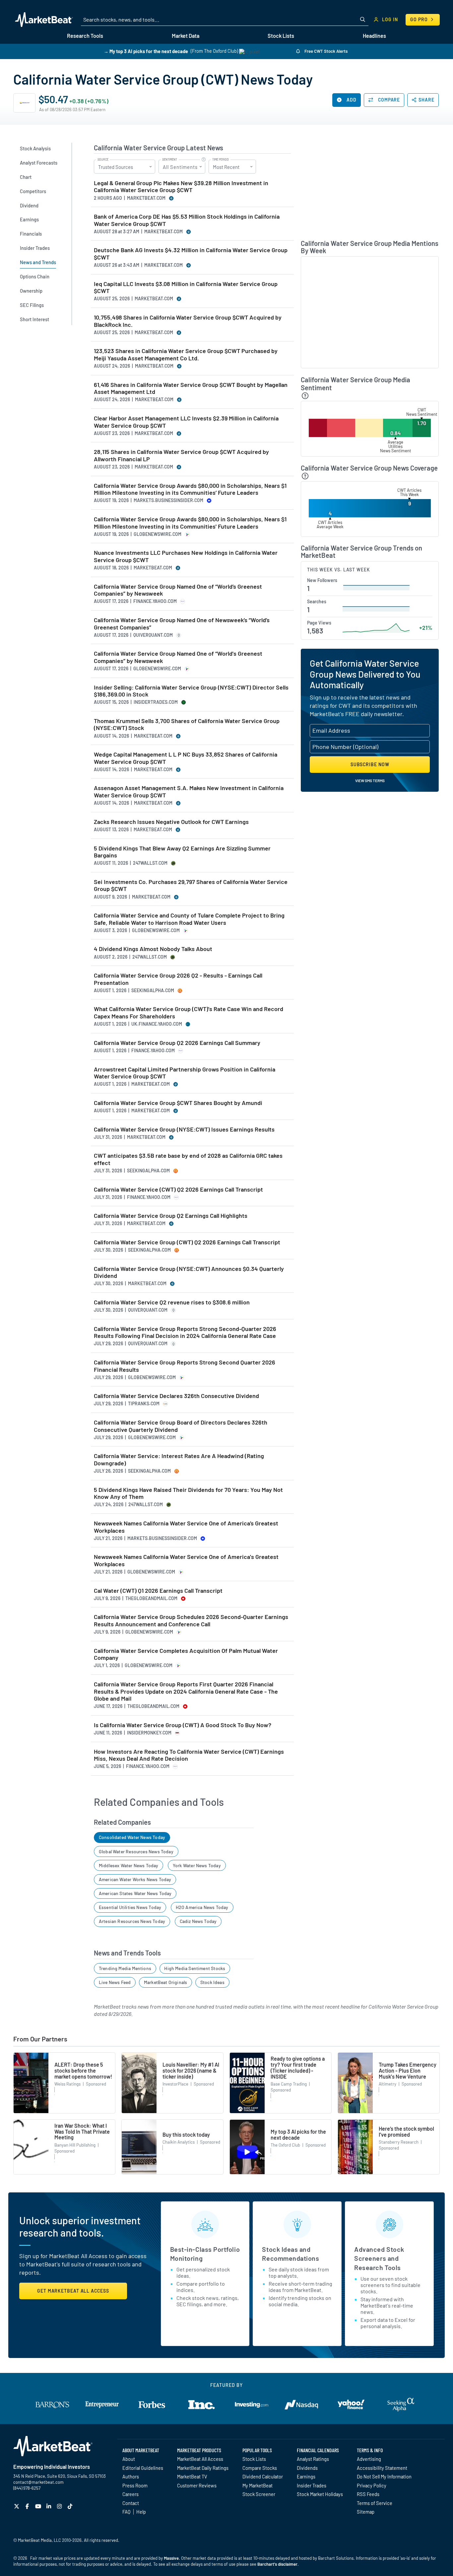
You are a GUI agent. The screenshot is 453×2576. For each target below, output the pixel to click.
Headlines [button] (374, 36)
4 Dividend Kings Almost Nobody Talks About (153, 949)
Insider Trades (312, 2485)
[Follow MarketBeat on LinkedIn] (50, 2506)
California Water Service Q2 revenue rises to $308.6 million (172, 1302)
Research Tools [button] (85, 36)
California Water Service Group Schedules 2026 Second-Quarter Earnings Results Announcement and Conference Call (191, 1620)
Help (141, 2512)
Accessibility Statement (382, 2468)
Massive (171, 2558)
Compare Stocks (260, 2468)
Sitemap (366, 2512)
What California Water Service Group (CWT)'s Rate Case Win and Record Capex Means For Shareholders (189, 1013)
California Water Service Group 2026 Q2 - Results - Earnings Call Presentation (178, 979)
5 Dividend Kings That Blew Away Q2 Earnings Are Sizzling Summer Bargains (182, 852)
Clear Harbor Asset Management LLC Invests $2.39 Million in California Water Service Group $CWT (186, 422)
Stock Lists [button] (281, 36)
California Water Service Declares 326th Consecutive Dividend (176, 1396)
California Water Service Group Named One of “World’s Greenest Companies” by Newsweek (178, 590)
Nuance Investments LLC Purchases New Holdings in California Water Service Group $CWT (186, 556)
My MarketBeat (258, 2485)
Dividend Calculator (263, 2476)
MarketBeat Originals (166, 1982)
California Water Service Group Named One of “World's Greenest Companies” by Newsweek (178, 657)
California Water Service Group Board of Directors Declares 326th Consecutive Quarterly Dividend (181, 1426)
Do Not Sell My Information (384, 2476)
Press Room (135, 2485)
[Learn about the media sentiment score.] (305, 396)
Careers (130, 2494)
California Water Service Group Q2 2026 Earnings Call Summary (177, 1043)
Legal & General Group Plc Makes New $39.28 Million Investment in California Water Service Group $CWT (181, 187)
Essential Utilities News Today (130, 1907)
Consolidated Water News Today (132, 1837)
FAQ (126, 2512)
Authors (131, 2476)
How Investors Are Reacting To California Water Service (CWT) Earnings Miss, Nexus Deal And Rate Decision (189, 1755)
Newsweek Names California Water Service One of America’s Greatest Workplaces (186, 1527)
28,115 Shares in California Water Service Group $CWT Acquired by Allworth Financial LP (181, 455)
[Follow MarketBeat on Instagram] (60, 2506)
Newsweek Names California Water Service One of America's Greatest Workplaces (186, 1560)
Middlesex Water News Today (129, 1865)
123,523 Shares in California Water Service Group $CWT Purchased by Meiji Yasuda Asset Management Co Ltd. (186, 355)
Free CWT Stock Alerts (325, 51)
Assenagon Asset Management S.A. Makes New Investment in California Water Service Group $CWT (189, 792)
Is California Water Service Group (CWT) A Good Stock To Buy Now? (183, 1725)
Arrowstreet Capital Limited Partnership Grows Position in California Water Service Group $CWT (185, 1073)
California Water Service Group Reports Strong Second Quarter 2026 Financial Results (185, 1366)
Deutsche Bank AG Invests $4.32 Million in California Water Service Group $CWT (191, 254)
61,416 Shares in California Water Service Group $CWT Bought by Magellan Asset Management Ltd (191, 388)
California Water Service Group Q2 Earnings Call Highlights (171, 1216)
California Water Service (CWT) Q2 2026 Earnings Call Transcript (178, 1189)
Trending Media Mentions (125, 1968)
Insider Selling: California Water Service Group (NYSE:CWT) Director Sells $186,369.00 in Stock (191, 691)
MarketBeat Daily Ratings (203, 2468)
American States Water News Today (135, 1893)
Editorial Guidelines (143, 2468)
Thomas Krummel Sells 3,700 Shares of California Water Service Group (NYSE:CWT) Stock (187, 725)
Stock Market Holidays (320, 2494)
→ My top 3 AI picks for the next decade (146, 51)
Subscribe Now (370, 764)
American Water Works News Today (135, 1879)
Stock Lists (254, 2459)
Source (103, 160)
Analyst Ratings (313, 2459)
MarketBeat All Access (200, 2459)
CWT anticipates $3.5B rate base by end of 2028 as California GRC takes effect (188, 1159)
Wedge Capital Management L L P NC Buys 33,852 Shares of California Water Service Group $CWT (186, 758)
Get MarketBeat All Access (73, 2291)
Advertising (369, 2459)
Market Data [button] (186, 36)
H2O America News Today (202, 1907)
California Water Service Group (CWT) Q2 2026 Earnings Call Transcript (187, 1242)
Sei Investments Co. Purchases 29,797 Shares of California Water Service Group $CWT (191, 885)
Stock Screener (259, 2494)
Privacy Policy (372, 2485)
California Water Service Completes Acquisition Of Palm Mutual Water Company (186, 1654)
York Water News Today (197, 1865)
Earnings (306, 2476)
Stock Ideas (212, 1982)
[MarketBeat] (44, 20)
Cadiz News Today (198, 1921)
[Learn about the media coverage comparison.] (305, 476)
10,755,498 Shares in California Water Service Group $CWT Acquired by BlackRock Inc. (188, 321)
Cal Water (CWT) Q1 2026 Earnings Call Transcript (158, 1591)
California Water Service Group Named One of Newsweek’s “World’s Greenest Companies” (182, 624)
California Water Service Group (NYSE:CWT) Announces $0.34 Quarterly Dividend (189, 1272)
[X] (17, 2506)
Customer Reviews (197, 2485)
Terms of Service (375, 2503)
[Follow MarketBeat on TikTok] (71, 2506)
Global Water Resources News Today (136, 1851)
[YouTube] (39, 2506)
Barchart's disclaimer (277, 2564)
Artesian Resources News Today (132, 1921)
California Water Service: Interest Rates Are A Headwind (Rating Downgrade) (179, 1460)
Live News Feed (115, 1982)
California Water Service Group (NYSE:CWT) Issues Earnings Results (184, 1129)
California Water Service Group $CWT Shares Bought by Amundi (178, 1103)
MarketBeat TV (192, 2476)
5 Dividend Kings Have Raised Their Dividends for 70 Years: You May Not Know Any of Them (188, 1493)
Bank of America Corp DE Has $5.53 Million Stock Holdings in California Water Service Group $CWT (187, 220)
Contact (131, 2503)
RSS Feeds (368, 2494)
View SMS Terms (370, 780)
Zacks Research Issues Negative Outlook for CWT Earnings (171, 822)
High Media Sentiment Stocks (195, 1968)
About (129, 2459)
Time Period (221, 160)
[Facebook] (28, 2506)
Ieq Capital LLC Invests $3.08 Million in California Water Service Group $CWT (186, 288)
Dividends (307, 2468)
